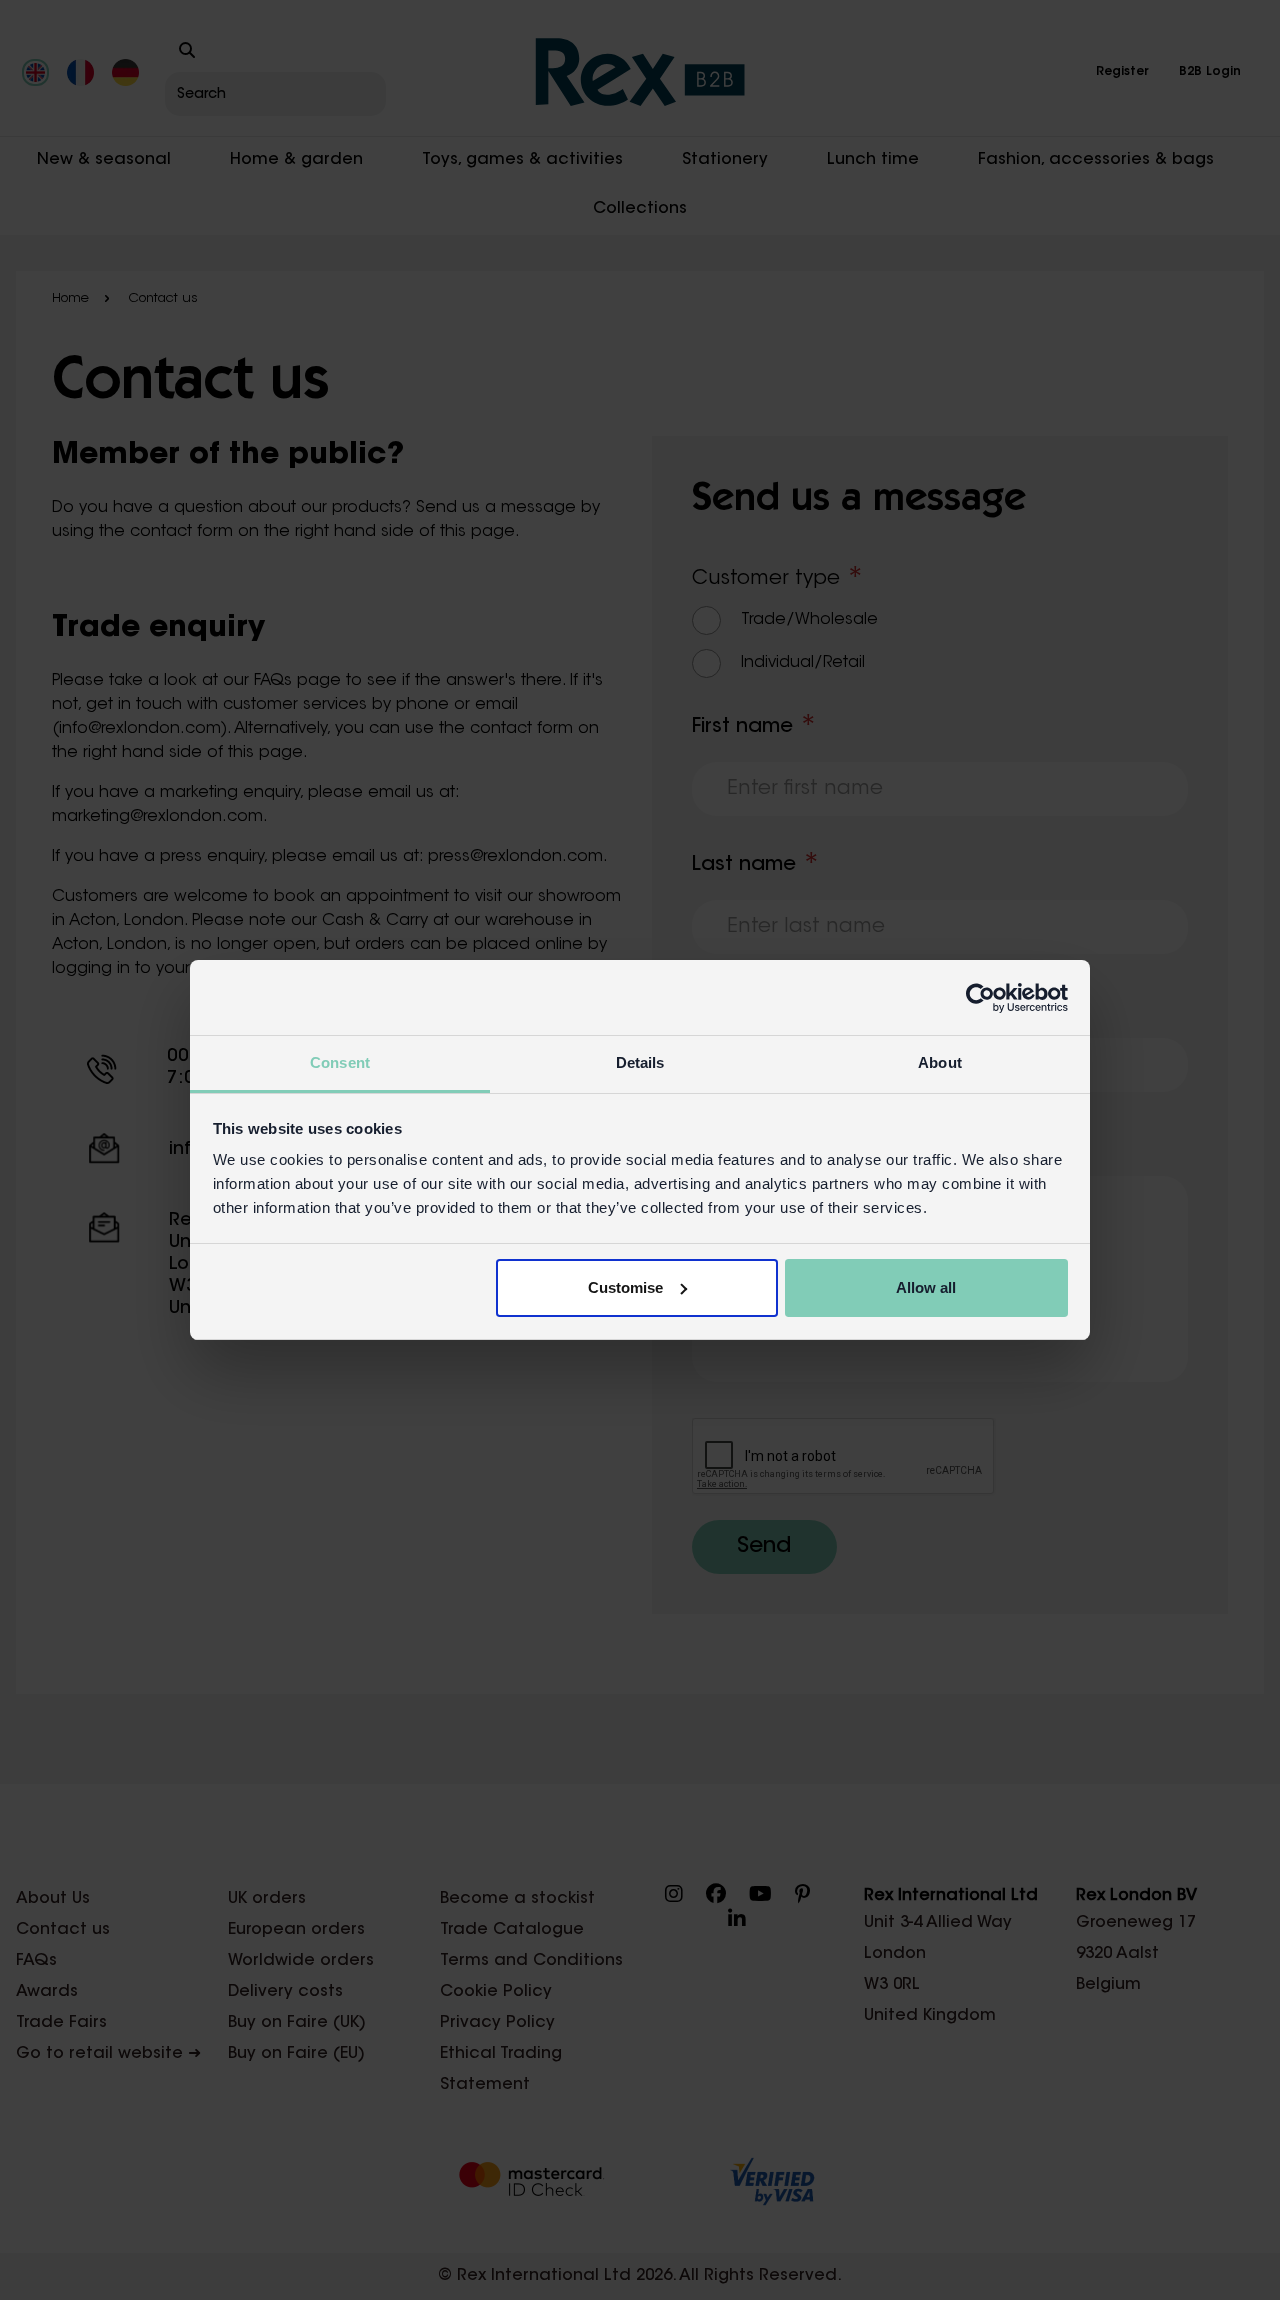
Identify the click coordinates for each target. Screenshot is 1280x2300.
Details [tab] (640, 1062)
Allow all (926, 1287)
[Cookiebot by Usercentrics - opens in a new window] (980, 998)
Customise (625, 1287)
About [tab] (940, 1062)
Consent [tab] (340, 1062)
